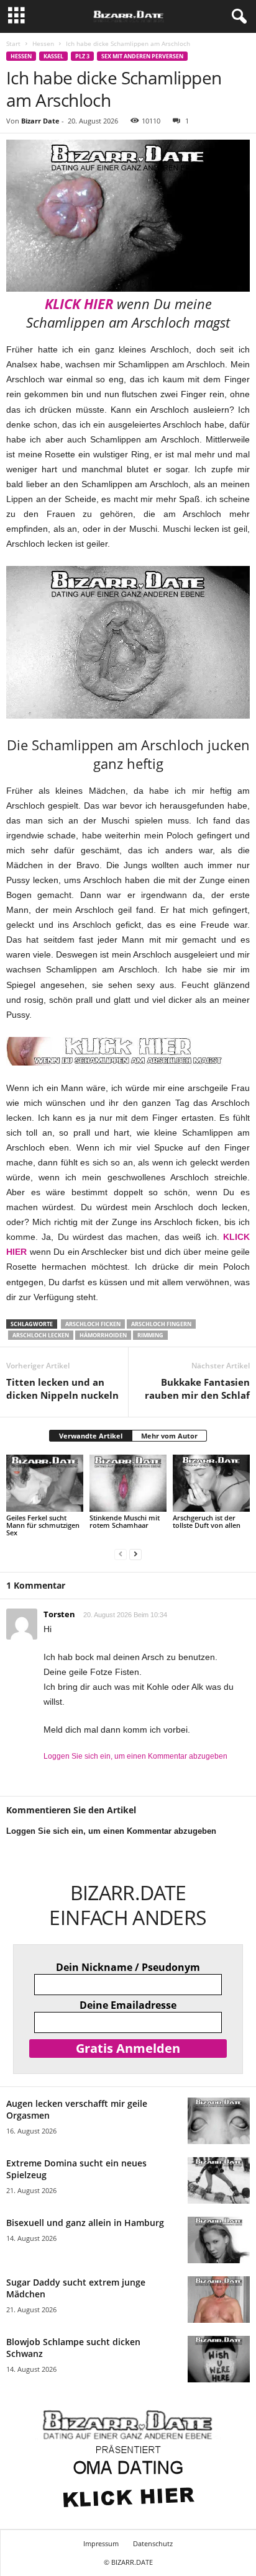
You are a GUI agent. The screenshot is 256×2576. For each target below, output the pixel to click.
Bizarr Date (40, 121)
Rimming (150, 1335)
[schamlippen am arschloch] (128, 642)
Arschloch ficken (93, 1324)
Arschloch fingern (161, 1324)
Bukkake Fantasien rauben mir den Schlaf (197, 1389)
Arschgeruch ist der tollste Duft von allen (207, 1521)
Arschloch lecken (41, 1335)
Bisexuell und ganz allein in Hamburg (85, 2223)
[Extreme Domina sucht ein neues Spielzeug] (219, 2180)
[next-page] (135, 1554)
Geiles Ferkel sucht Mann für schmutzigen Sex (43, 1525)
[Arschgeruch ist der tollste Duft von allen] (211, 1483)
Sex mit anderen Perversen (142, 56)
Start (13, 43)
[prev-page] (121, 1554)
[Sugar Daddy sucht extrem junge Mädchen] (219, 2300)
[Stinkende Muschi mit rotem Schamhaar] (128, 1483)
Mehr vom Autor (169, 1436)
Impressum (101, 2543)
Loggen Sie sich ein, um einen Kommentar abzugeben (135, 1756)
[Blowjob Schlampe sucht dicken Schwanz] (219, 2359)
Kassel (53, 56)
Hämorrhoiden (103, 1335)
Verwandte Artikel (91, 1436)
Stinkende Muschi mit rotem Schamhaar (125, 1521)
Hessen (43, 43)
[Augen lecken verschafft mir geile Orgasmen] (219, 2121)
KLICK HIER (79, 303)
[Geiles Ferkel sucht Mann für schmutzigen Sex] (45, 1483)
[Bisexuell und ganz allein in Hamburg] (219, 2240)
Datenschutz (153, 2543)
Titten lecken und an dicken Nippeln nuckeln (62, 1389)
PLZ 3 (82, 56)
